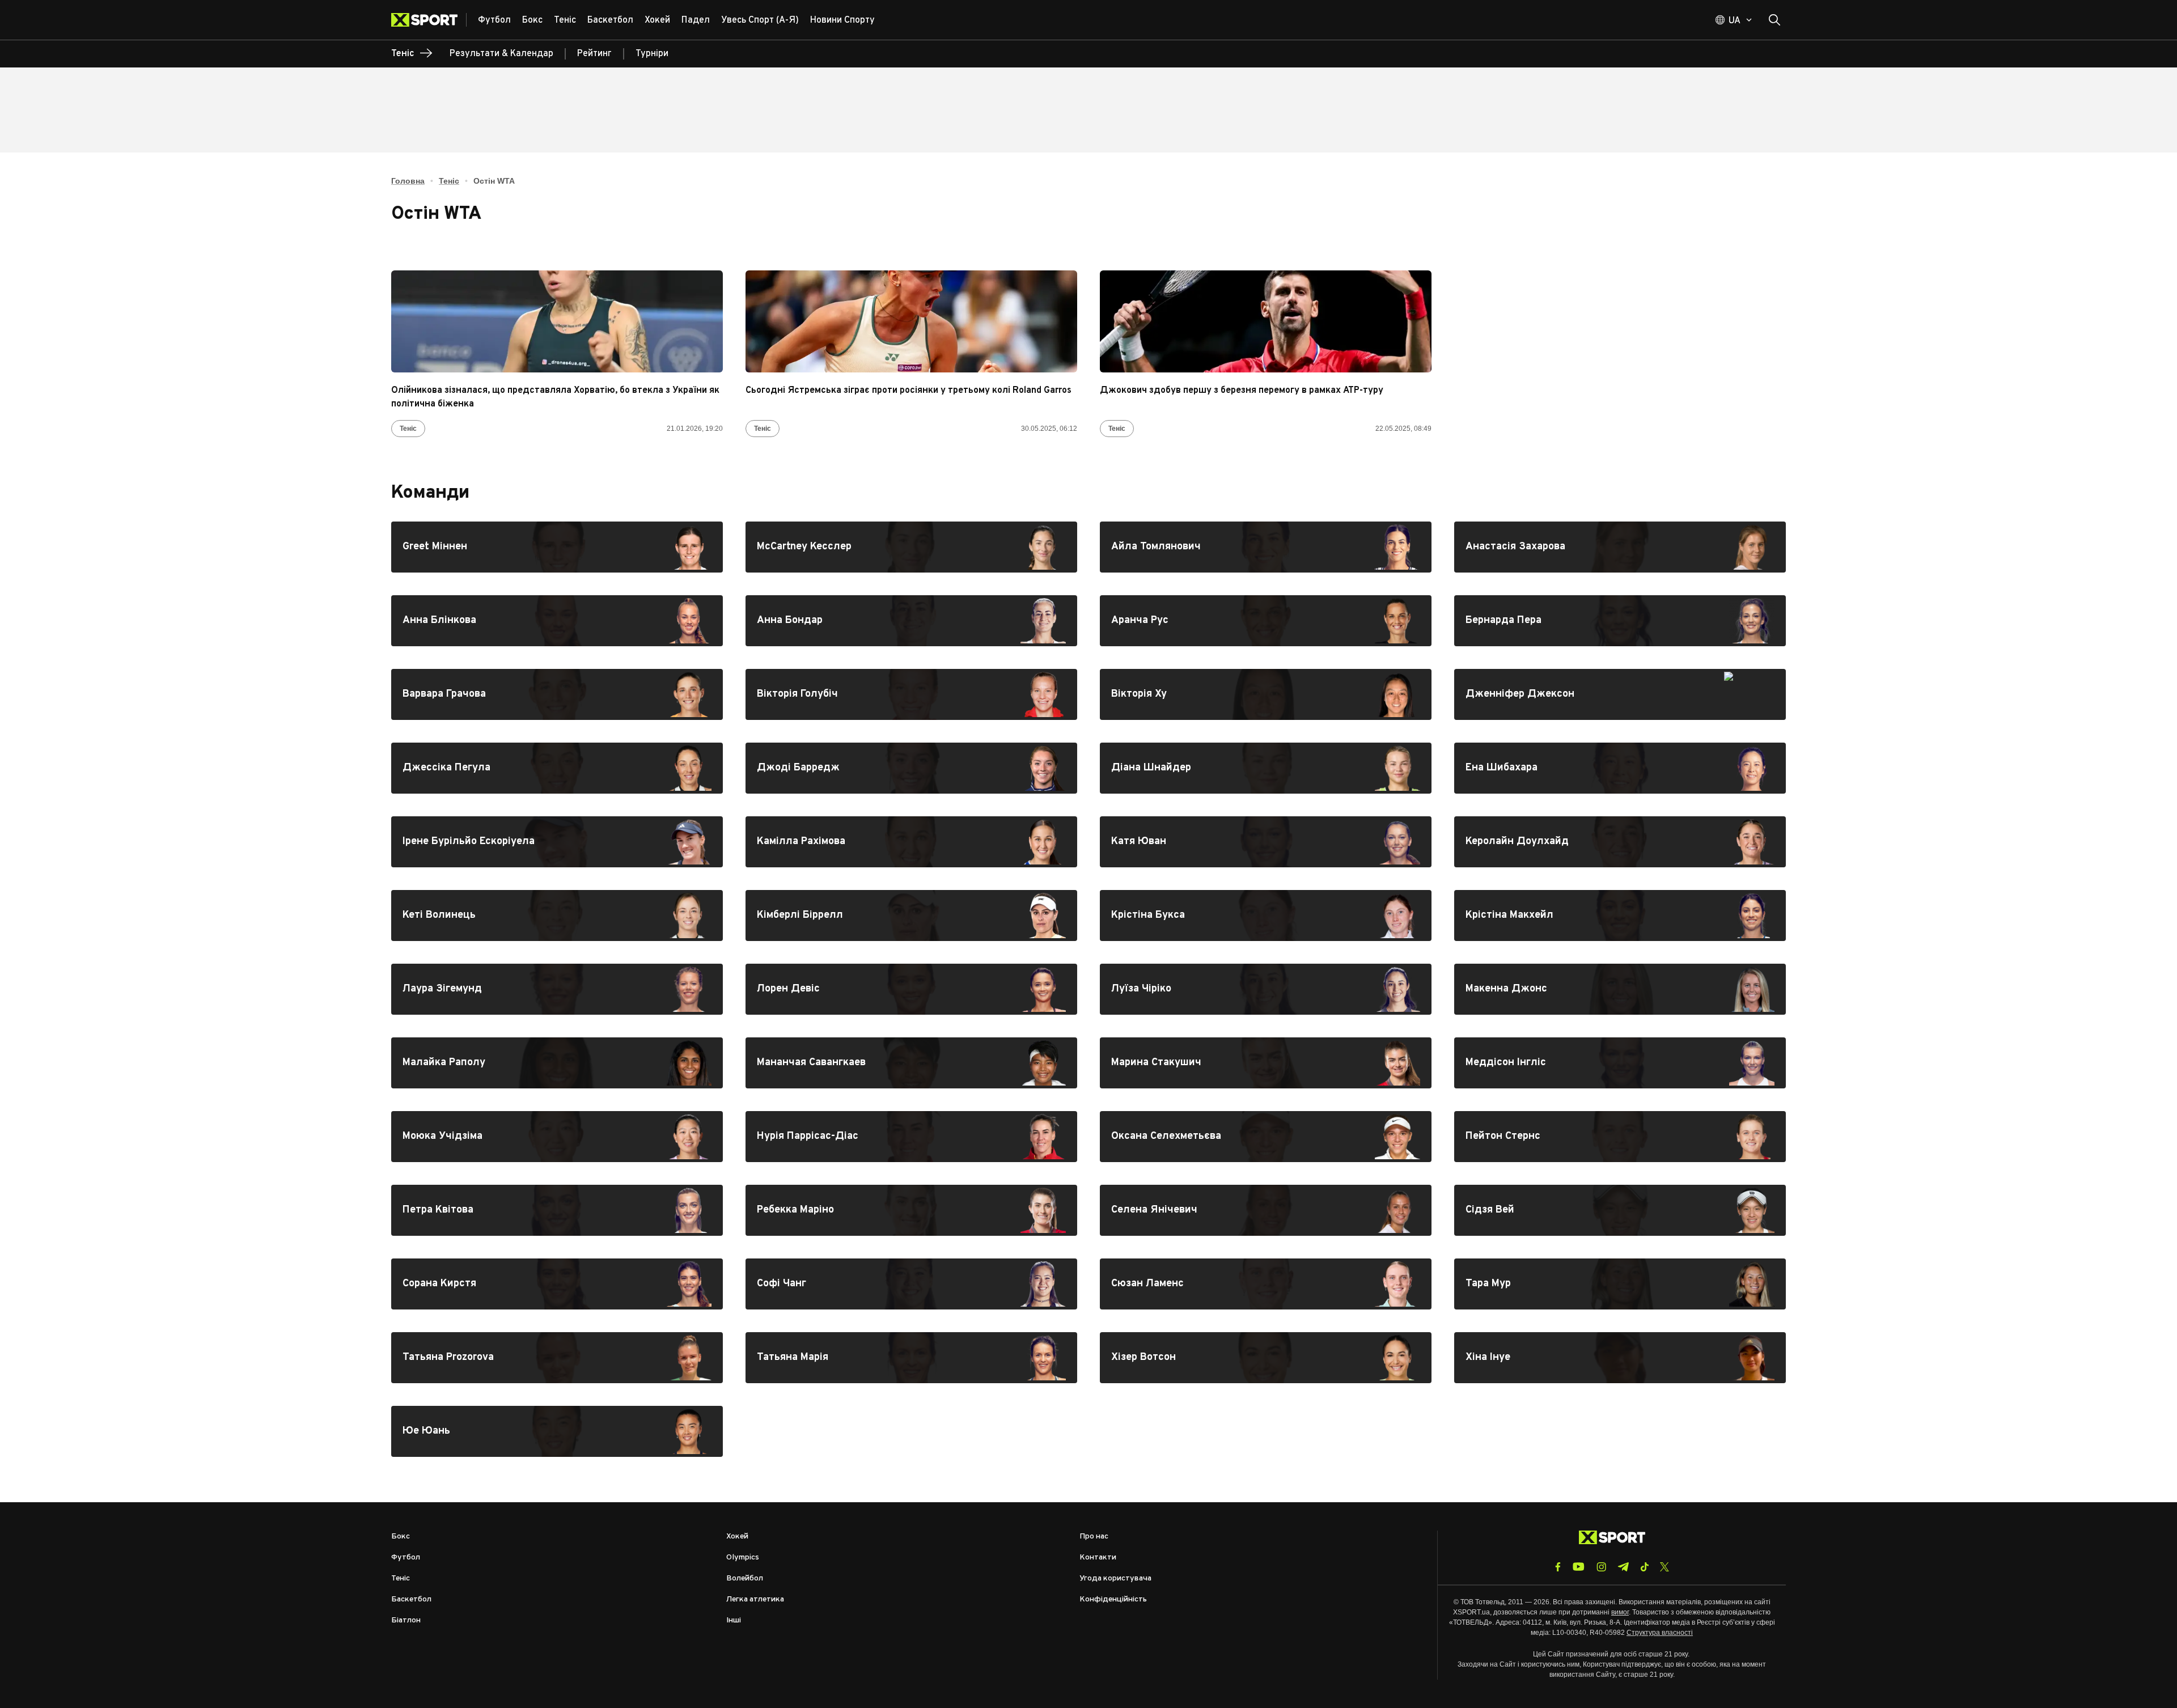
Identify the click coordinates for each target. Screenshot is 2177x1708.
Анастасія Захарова (1620, 547)
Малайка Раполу (557, 1063)
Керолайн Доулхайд (1620, 842)
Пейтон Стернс (1620, 1137)
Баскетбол (411, 1599)
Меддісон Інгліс (1620, 1063)
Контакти (1098, 1557)
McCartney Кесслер (911, 547)
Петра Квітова (557, 1210)
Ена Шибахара (1620, 768)
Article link (557, 321)
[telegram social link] (1623, 1567)
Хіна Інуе (1620, 1358)
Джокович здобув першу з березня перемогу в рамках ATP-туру (1242, 391)
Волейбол (745, 1578)
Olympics (743, 1557)
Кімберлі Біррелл (911, 916)
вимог (1620, 1612)
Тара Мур (1620, 1284)
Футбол (406, 1557)
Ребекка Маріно (911, 1210)
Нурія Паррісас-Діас (911, 1137)
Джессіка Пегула (557, 768)
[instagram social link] (1601, 1567)
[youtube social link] (1579, 1567)
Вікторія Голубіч (911, 694)
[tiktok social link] (1644, 1567)
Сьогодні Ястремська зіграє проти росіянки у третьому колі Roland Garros (909, 391)
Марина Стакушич (1266, 1063)
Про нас (1094, 1537)
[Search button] (1774, 20)
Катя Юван (1266, 842)
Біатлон (406, 1620)
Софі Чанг (911, 1284)
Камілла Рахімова (911, 842)
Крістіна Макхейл (1620, 916)
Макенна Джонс (1620, 989)
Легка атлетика (755, 1599)
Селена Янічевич (1266, 1210)
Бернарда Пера (1620, 621)
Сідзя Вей (1620, 1210)
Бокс (401, 1537)
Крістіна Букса (1266, 916)
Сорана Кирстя (557, 1284)
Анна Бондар (911, 621)
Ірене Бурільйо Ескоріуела (557, 842)
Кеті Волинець (557, 916)
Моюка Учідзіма (557, 1137)
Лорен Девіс (911, 989)
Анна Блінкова (557, 621)
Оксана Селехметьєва (1266, 1137)
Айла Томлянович (1266, 547)
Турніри (652, 54)
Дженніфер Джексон (1620, 694)
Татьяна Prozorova (557, 1358)
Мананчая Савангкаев (911, 1063)
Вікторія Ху (1266, 694)
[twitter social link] (1664, 1567)
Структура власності (1660, 1633)
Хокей (737, 1537)
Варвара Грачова (557, 694)
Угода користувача (1115, 1578)
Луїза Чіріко (1266, 989)
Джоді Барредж (911, 768)
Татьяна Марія (911, 1358)
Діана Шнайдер (1266, 768)
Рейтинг (594, 54)
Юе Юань (557, 1431)
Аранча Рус (1266, 621)
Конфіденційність (1113, 1599)
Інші (734, 1620)
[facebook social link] (1558, 1567)
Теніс (449, 181)
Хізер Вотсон (1266, 1358)
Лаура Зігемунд (557, 989)
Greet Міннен (557, 547)
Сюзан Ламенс (1266, 1284)
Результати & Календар (501, 54)
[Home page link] (429, 20)
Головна (408, 181)
